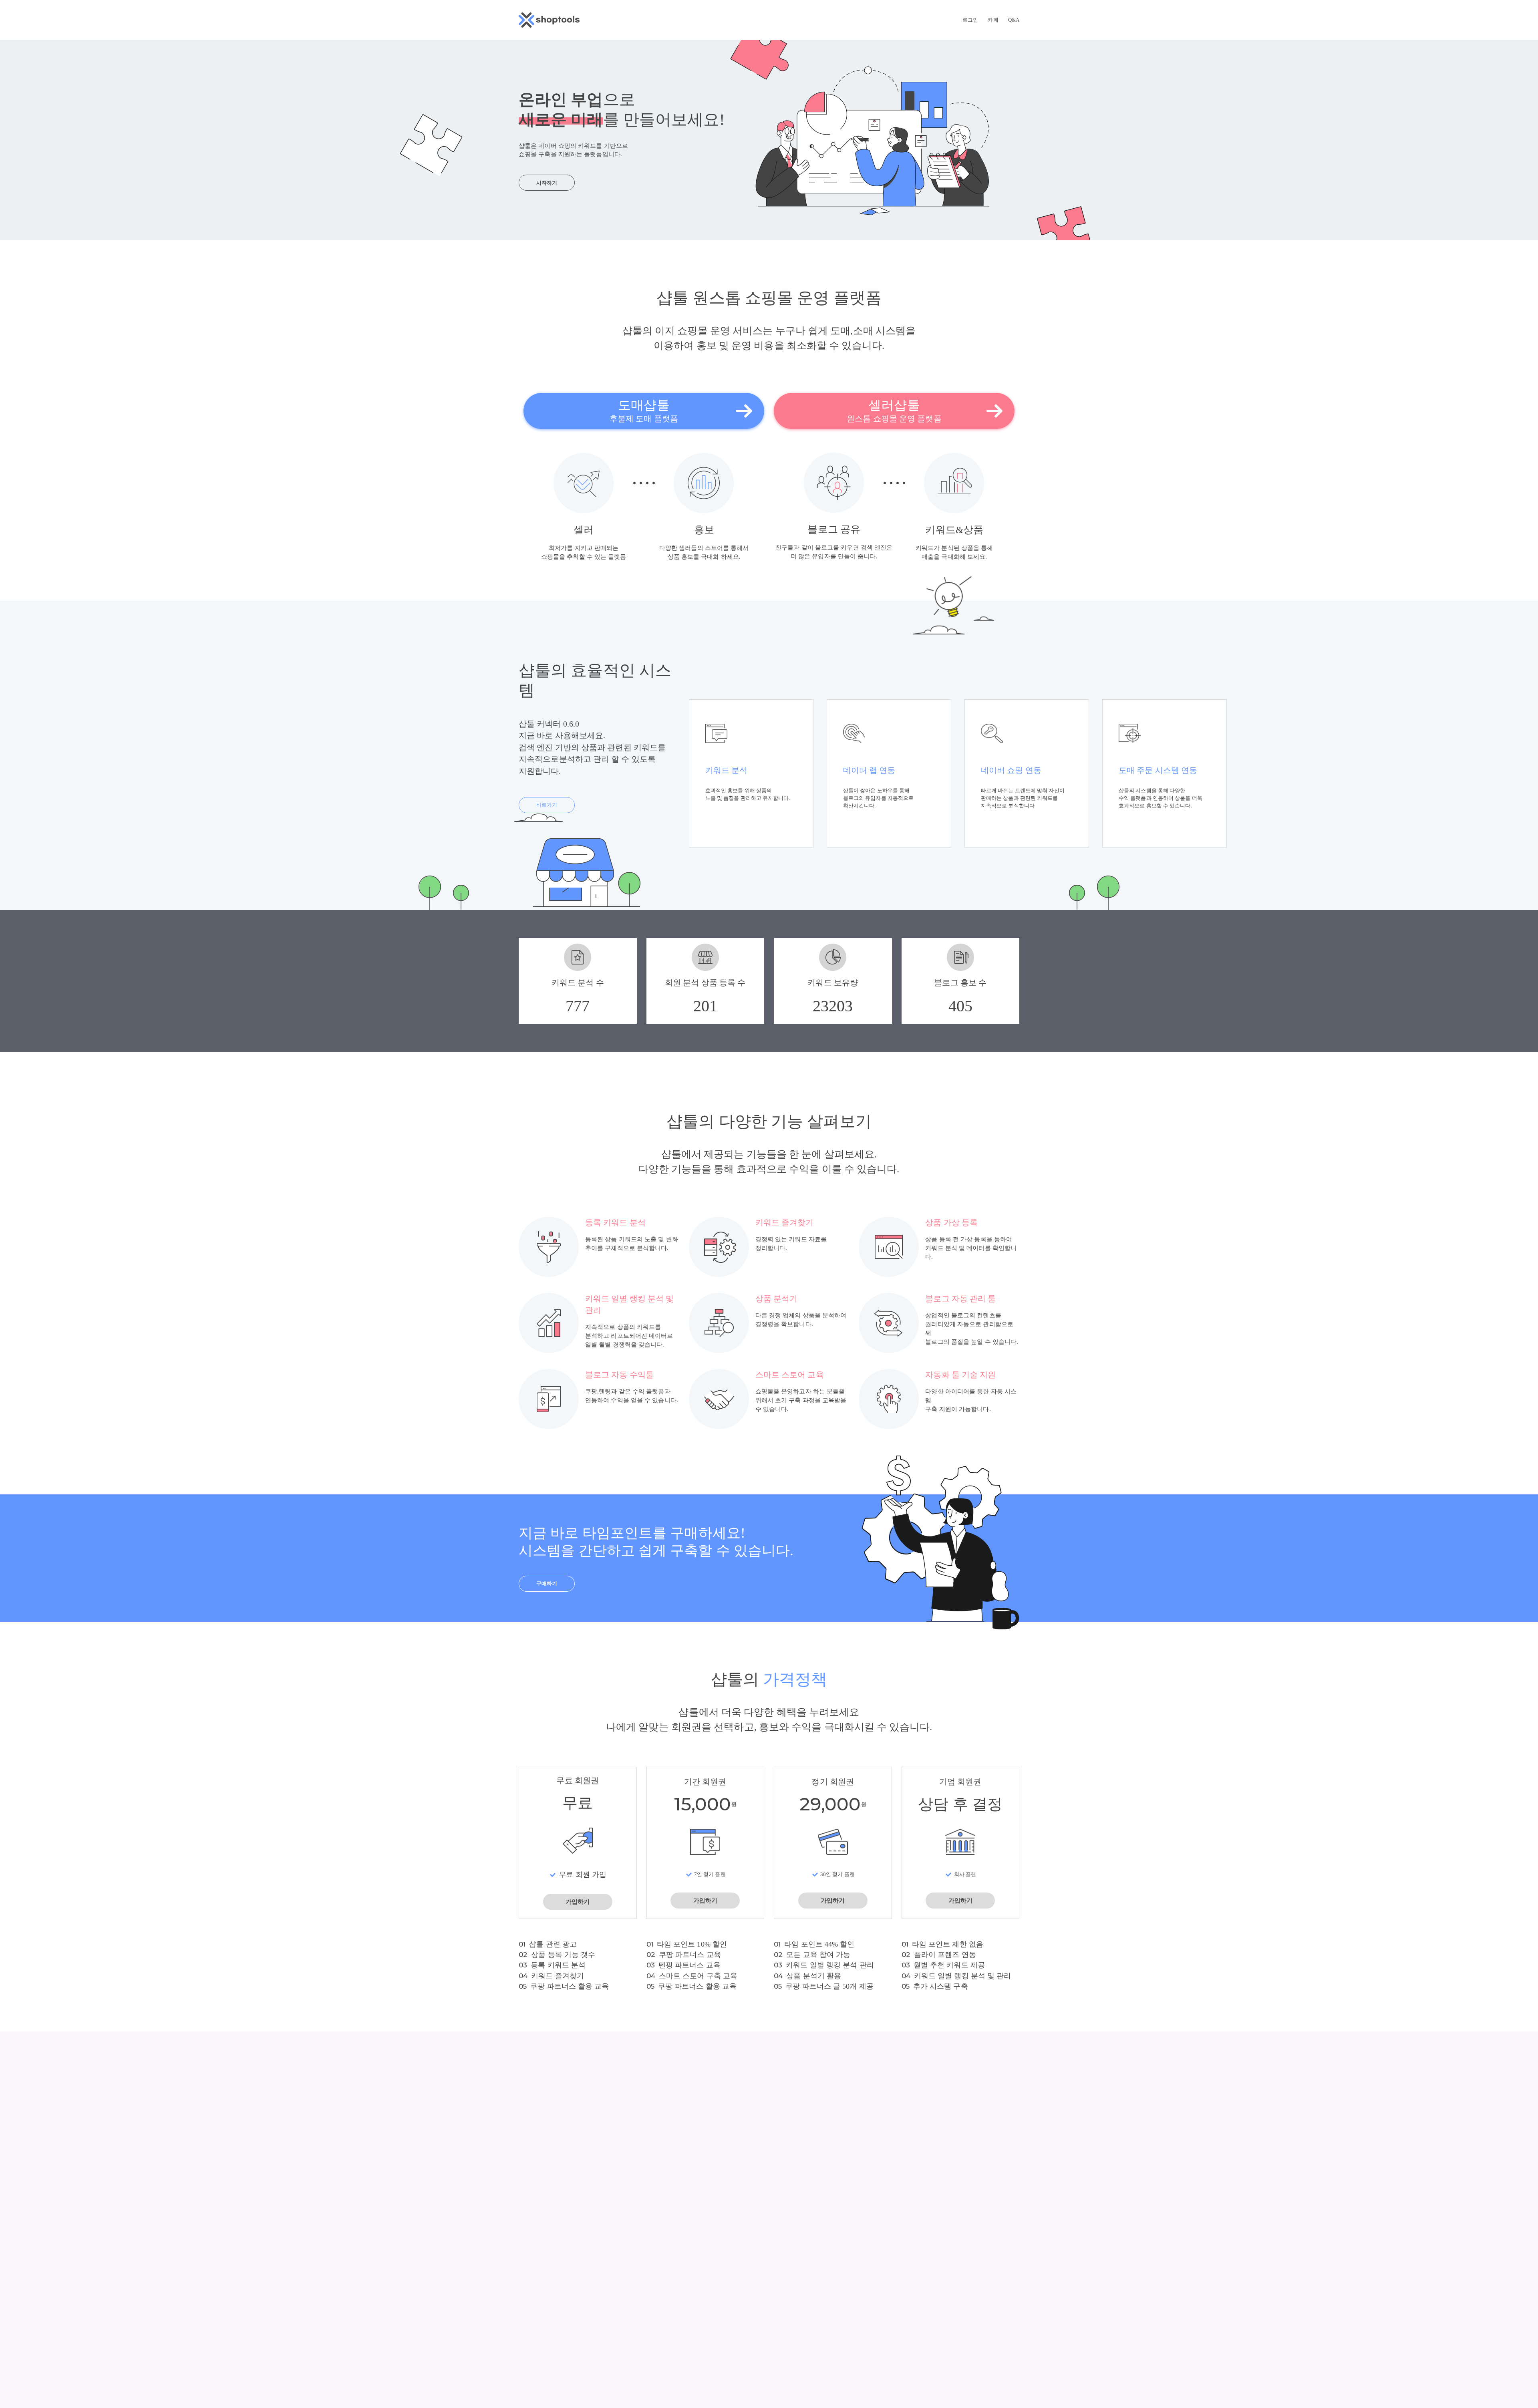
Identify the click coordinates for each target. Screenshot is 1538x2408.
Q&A (1014, 20)
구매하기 (547, 1584)
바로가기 (547, 805)
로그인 (970, 20)
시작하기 (547, 183)
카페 (993, 20)
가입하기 (578, 1902)
